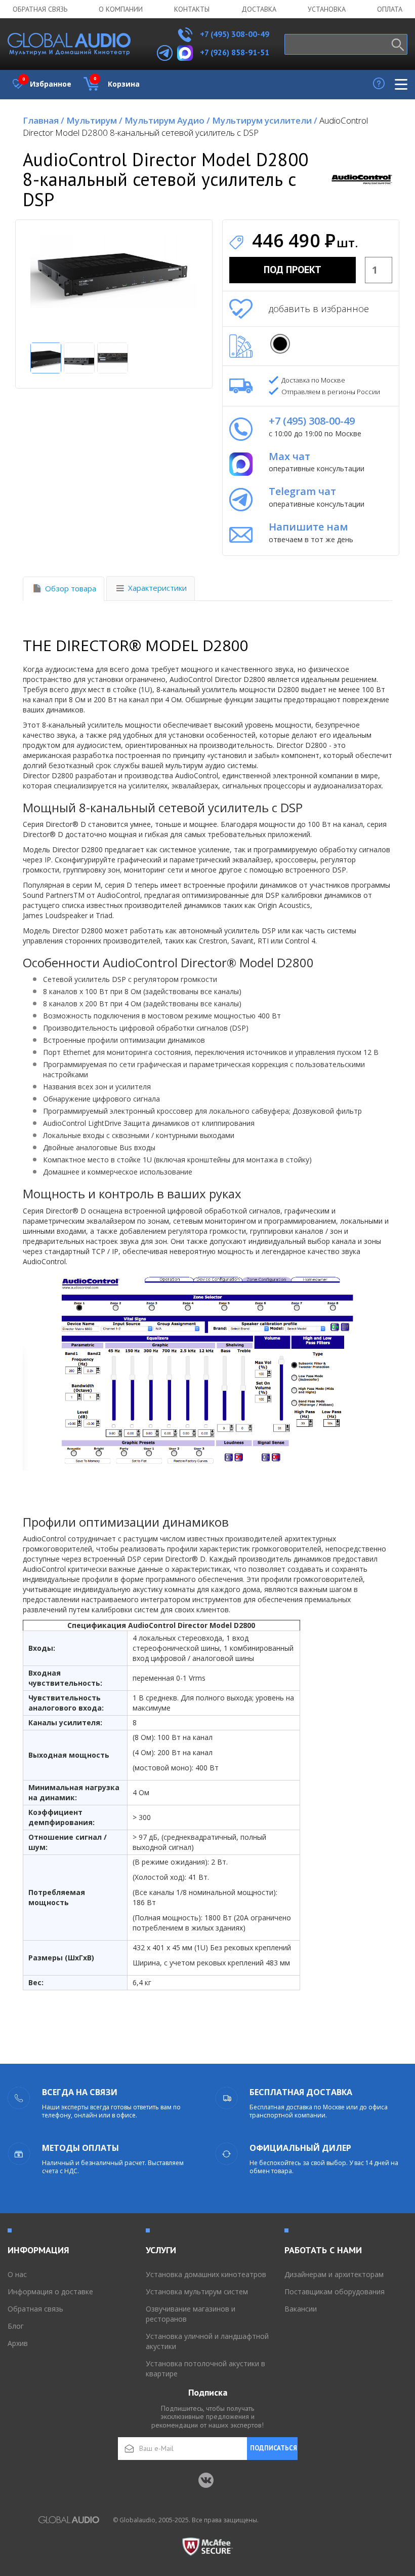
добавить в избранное (319, 309)
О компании (121, 9)
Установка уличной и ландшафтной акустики (207, 2341)
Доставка (259, 9)
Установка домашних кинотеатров (206, 2274)
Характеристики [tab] (157, 588)
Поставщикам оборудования (335, 2291)
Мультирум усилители (265, 120)
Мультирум (94, 120)
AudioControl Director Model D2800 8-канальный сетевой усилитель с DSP (195, 126)
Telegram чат (302, 491)
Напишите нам (308, 527)
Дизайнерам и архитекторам (334, 2274)
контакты (192, 9)
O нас (17, 2274)
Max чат (289, 456)
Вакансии (301, 2309)
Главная (44, 120)
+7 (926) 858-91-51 (235, 52)
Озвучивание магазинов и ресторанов (191, 2314)
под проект (293, 270)
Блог (16, 2326)
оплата (390, 9)
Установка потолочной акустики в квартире (205, 2369)
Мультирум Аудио (167, 120)
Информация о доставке (50, 2291)
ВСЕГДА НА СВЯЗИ (80, 2092)
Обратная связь (40, 9)
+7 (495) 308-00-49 (234, 34)
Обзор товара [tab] (71, 588)
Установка (327, 9)
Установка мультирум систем (197, 2291)
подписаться (274, 2448)
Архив (18, 2343)
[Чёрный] (280, 344)
